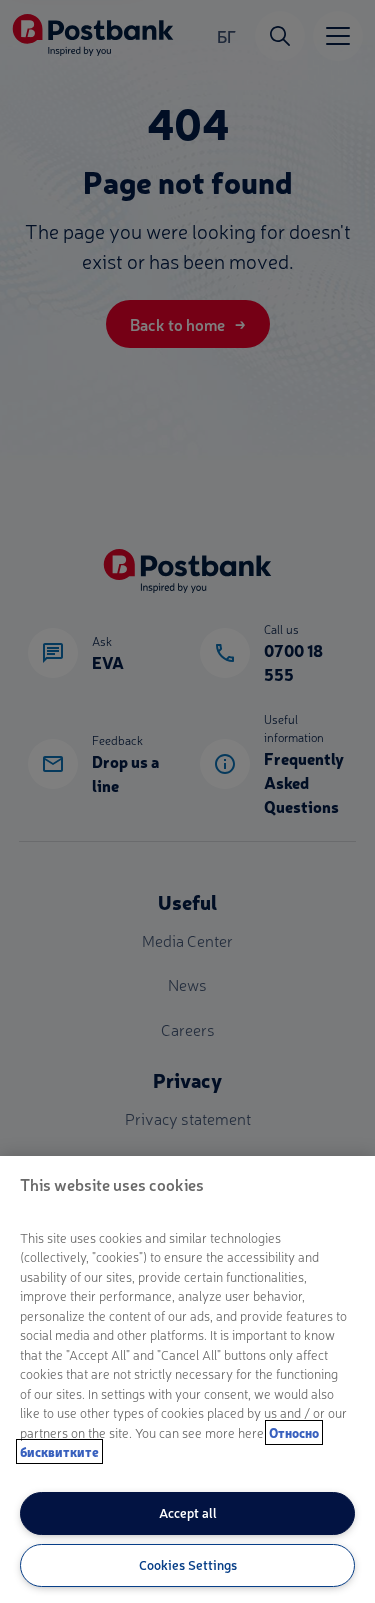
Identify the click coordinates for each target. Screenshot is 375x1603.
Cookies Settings (188, 1564)
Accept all (188, 1512)
